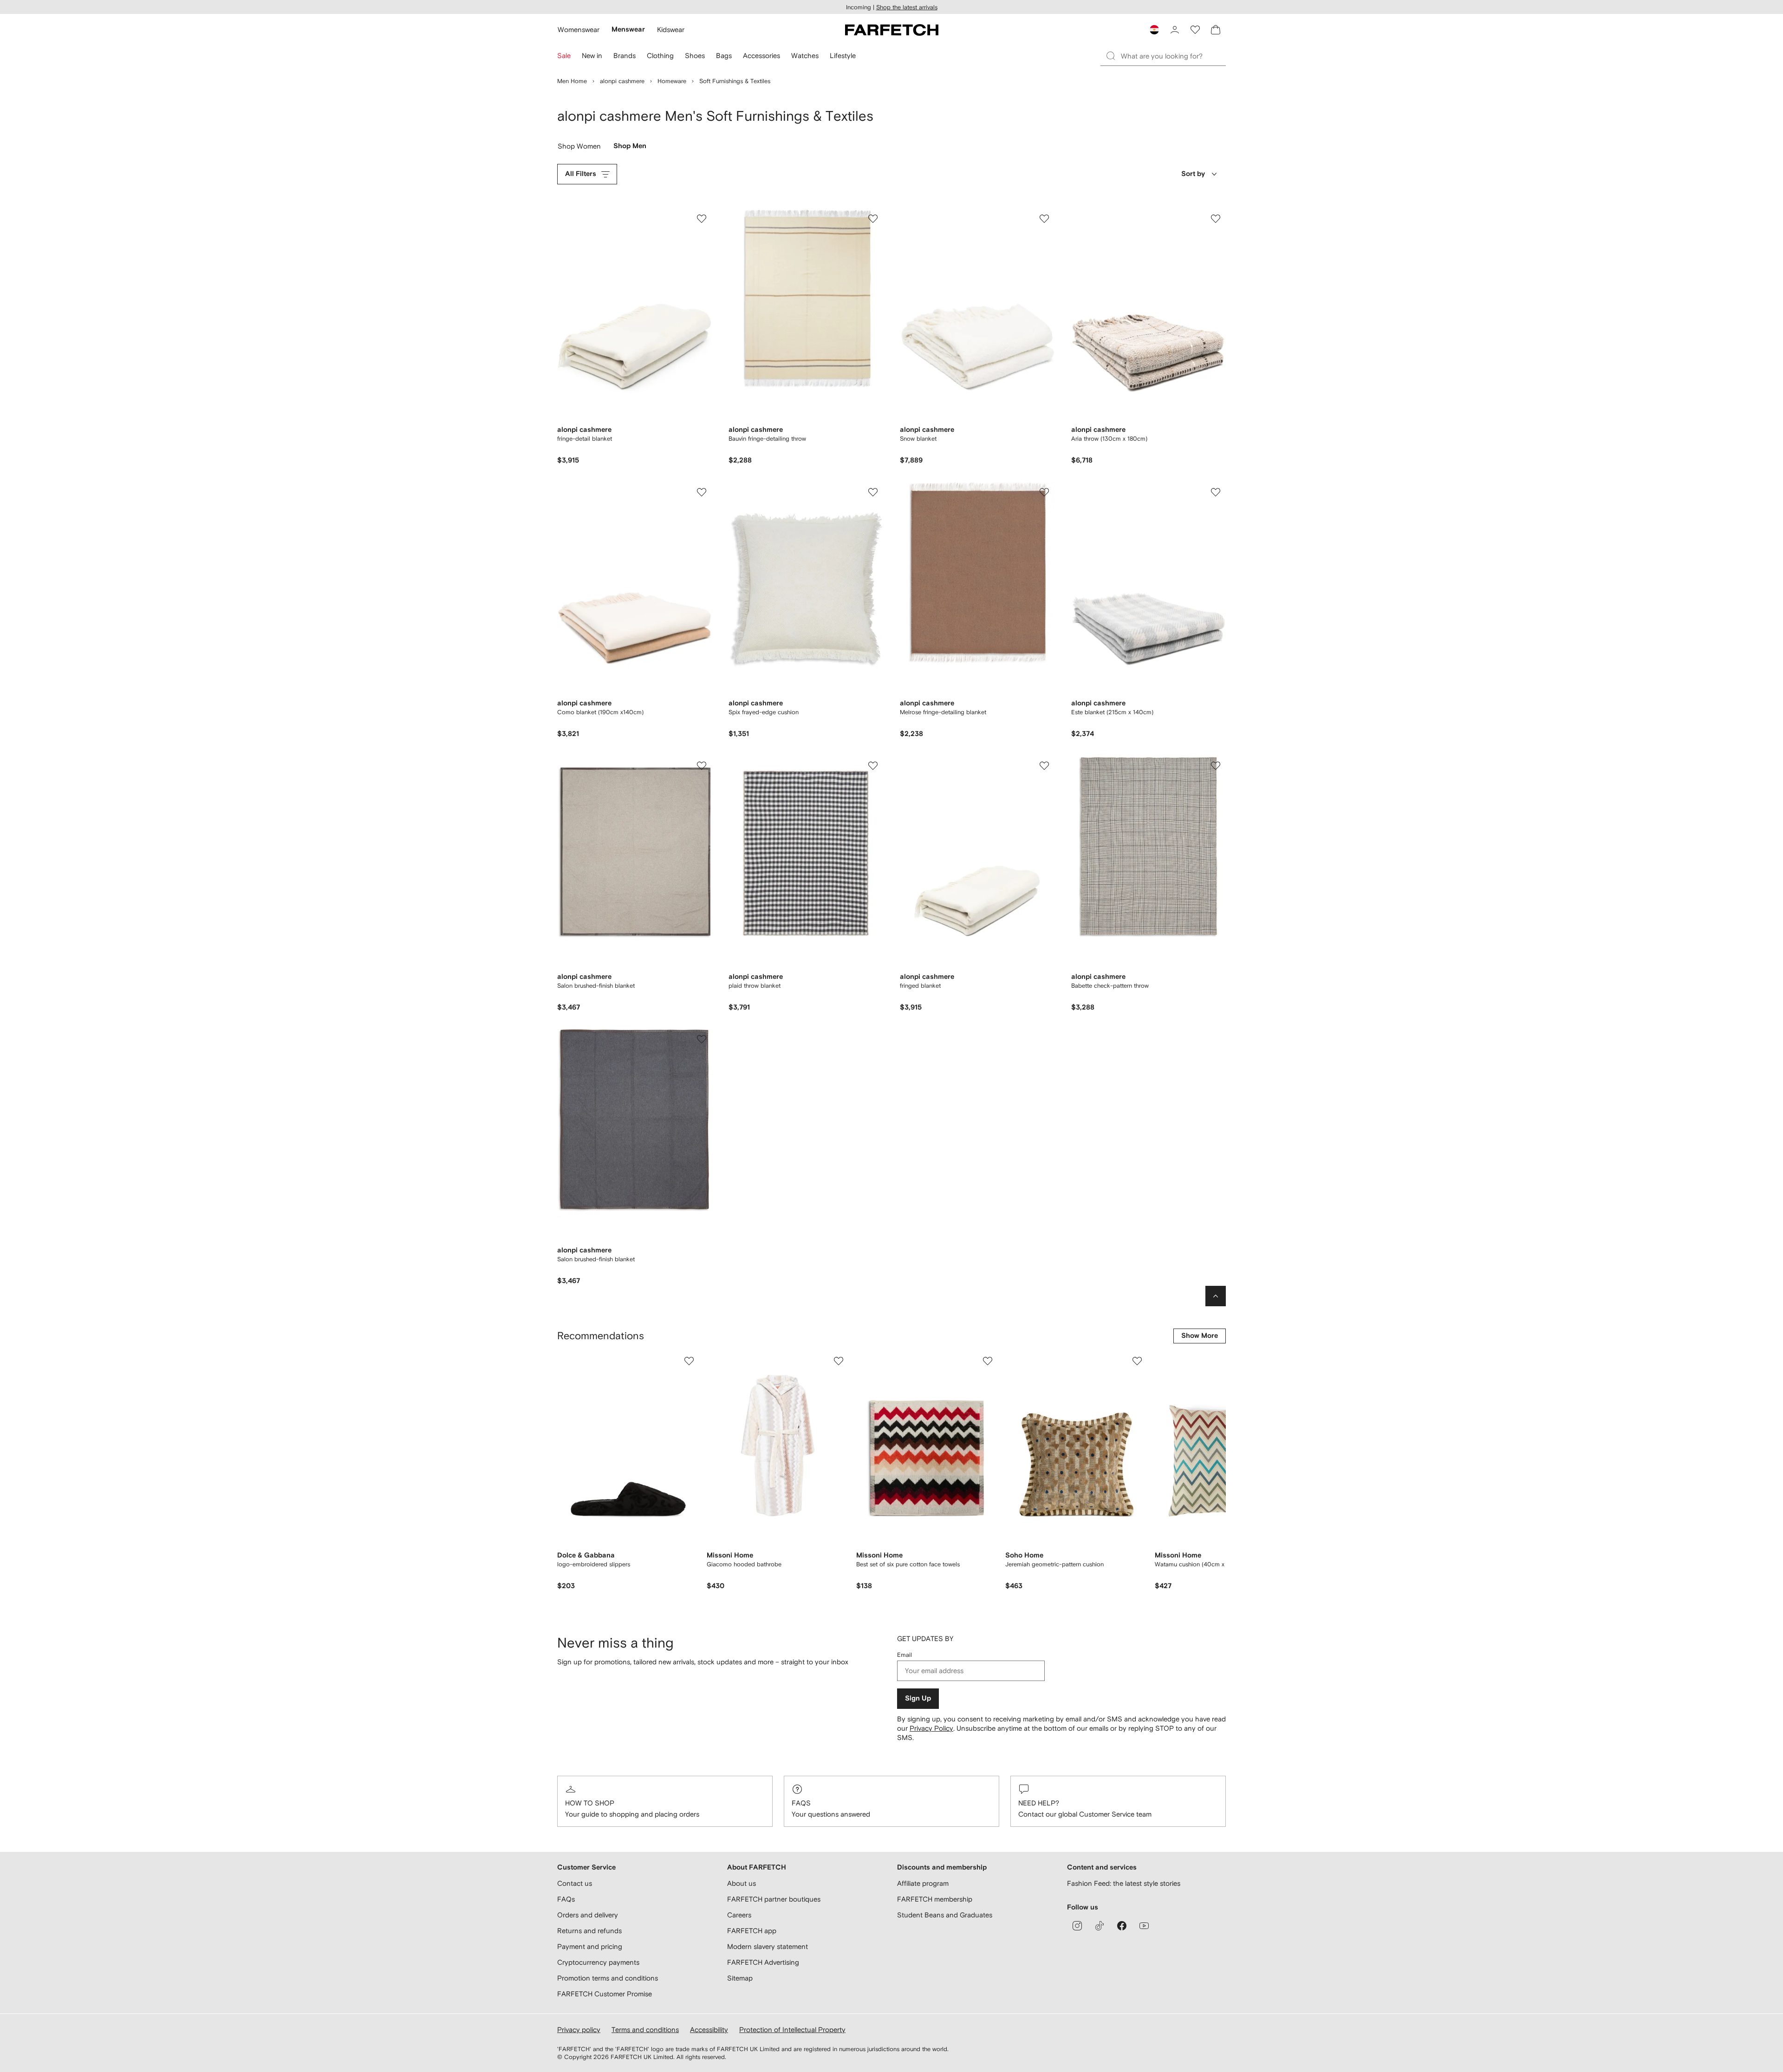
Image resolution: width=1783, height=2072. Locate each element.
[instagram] (1077, 1926)
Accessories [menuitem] (761, 55)
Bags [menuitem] (724, 55)
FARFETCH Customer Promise (605, 1994)
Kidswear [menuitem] (671, 29)
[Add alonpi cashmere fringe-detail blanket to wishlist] (702, 219)
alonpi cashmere (622, 81)
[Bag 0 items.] (1216, 30)
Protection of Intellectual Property (792, 2030)
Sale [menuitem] (564, 55)
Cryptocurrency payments (598, 1962)
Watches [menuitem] (805, 55)
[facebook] (1122, 1926)
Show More (1200, 1336)
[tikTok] (1100, 1926)
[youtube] (1144, 1926)
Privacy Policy (931, 1728)
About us (742, 1883)
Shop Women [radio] (579, 148)
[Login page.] (1175, 30)
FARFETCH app (752, 1931)
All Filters (581, 174)
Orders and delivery (588, 1915)
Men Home (572, 81)
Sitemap (740, 1978)
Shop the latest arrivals (907, 7)
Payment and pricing (590, 1946)
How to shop (590, 1803)
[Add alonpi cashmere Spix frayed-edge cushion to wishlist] (873, 492)
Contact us (575, 1883)
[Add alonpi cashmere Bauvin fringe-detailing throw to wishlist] (873, 219)
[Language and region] (1154, 30)
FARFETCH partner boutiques (774, 1899)
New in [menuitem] (592, 55)
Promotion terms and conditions (608, 1978)
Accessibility (709, 2030)
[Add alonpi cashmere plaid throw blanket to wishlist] (873, 766)
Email (905, 1655)
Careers (739, 1915)
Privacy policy (579, 2030)
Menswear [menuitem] (628, 29)
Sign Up (918, 1698)
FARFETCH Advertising (763, 1962)
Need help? (1039, 1803)
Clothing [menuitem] (660, 55)
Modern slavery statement (768, 1946)
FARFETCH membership (935, 1899)
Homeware (672, 81)
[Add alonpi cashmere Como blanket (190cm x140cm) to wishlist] (702, 492)
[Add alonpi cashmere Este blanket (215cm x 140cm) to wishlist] (1216, 492)
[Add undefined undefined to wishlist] (689, 1361)
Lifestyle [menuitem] (843, 55)
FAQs (801, 1803)
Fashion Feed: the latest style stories (1124, 1883)
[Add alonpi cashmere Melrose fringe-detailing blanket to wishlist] (1044, 492)
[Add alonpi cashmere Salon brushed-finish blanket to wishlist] (702, 766)
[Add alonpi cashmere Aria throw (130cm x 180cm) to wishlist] (1216, 219)
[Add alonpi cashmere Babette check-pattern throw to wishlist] (1216, 766)
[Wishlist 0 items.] (1195, 30)
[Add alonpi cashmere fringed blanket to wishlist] (1044, 766)
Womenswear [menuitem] (579, 29)
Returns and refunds (589, 1931)
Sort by (1193, 174)
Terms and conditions (645, 2030)
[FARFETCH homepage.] (892, 30)
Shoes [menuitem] (695, 55)
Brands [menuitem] (625, 55)
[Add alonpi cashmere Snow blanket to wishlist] (1044, 219)
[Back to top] (1216, 1296)
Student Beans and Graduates (945, 1915)
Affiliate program (923, 1883)
